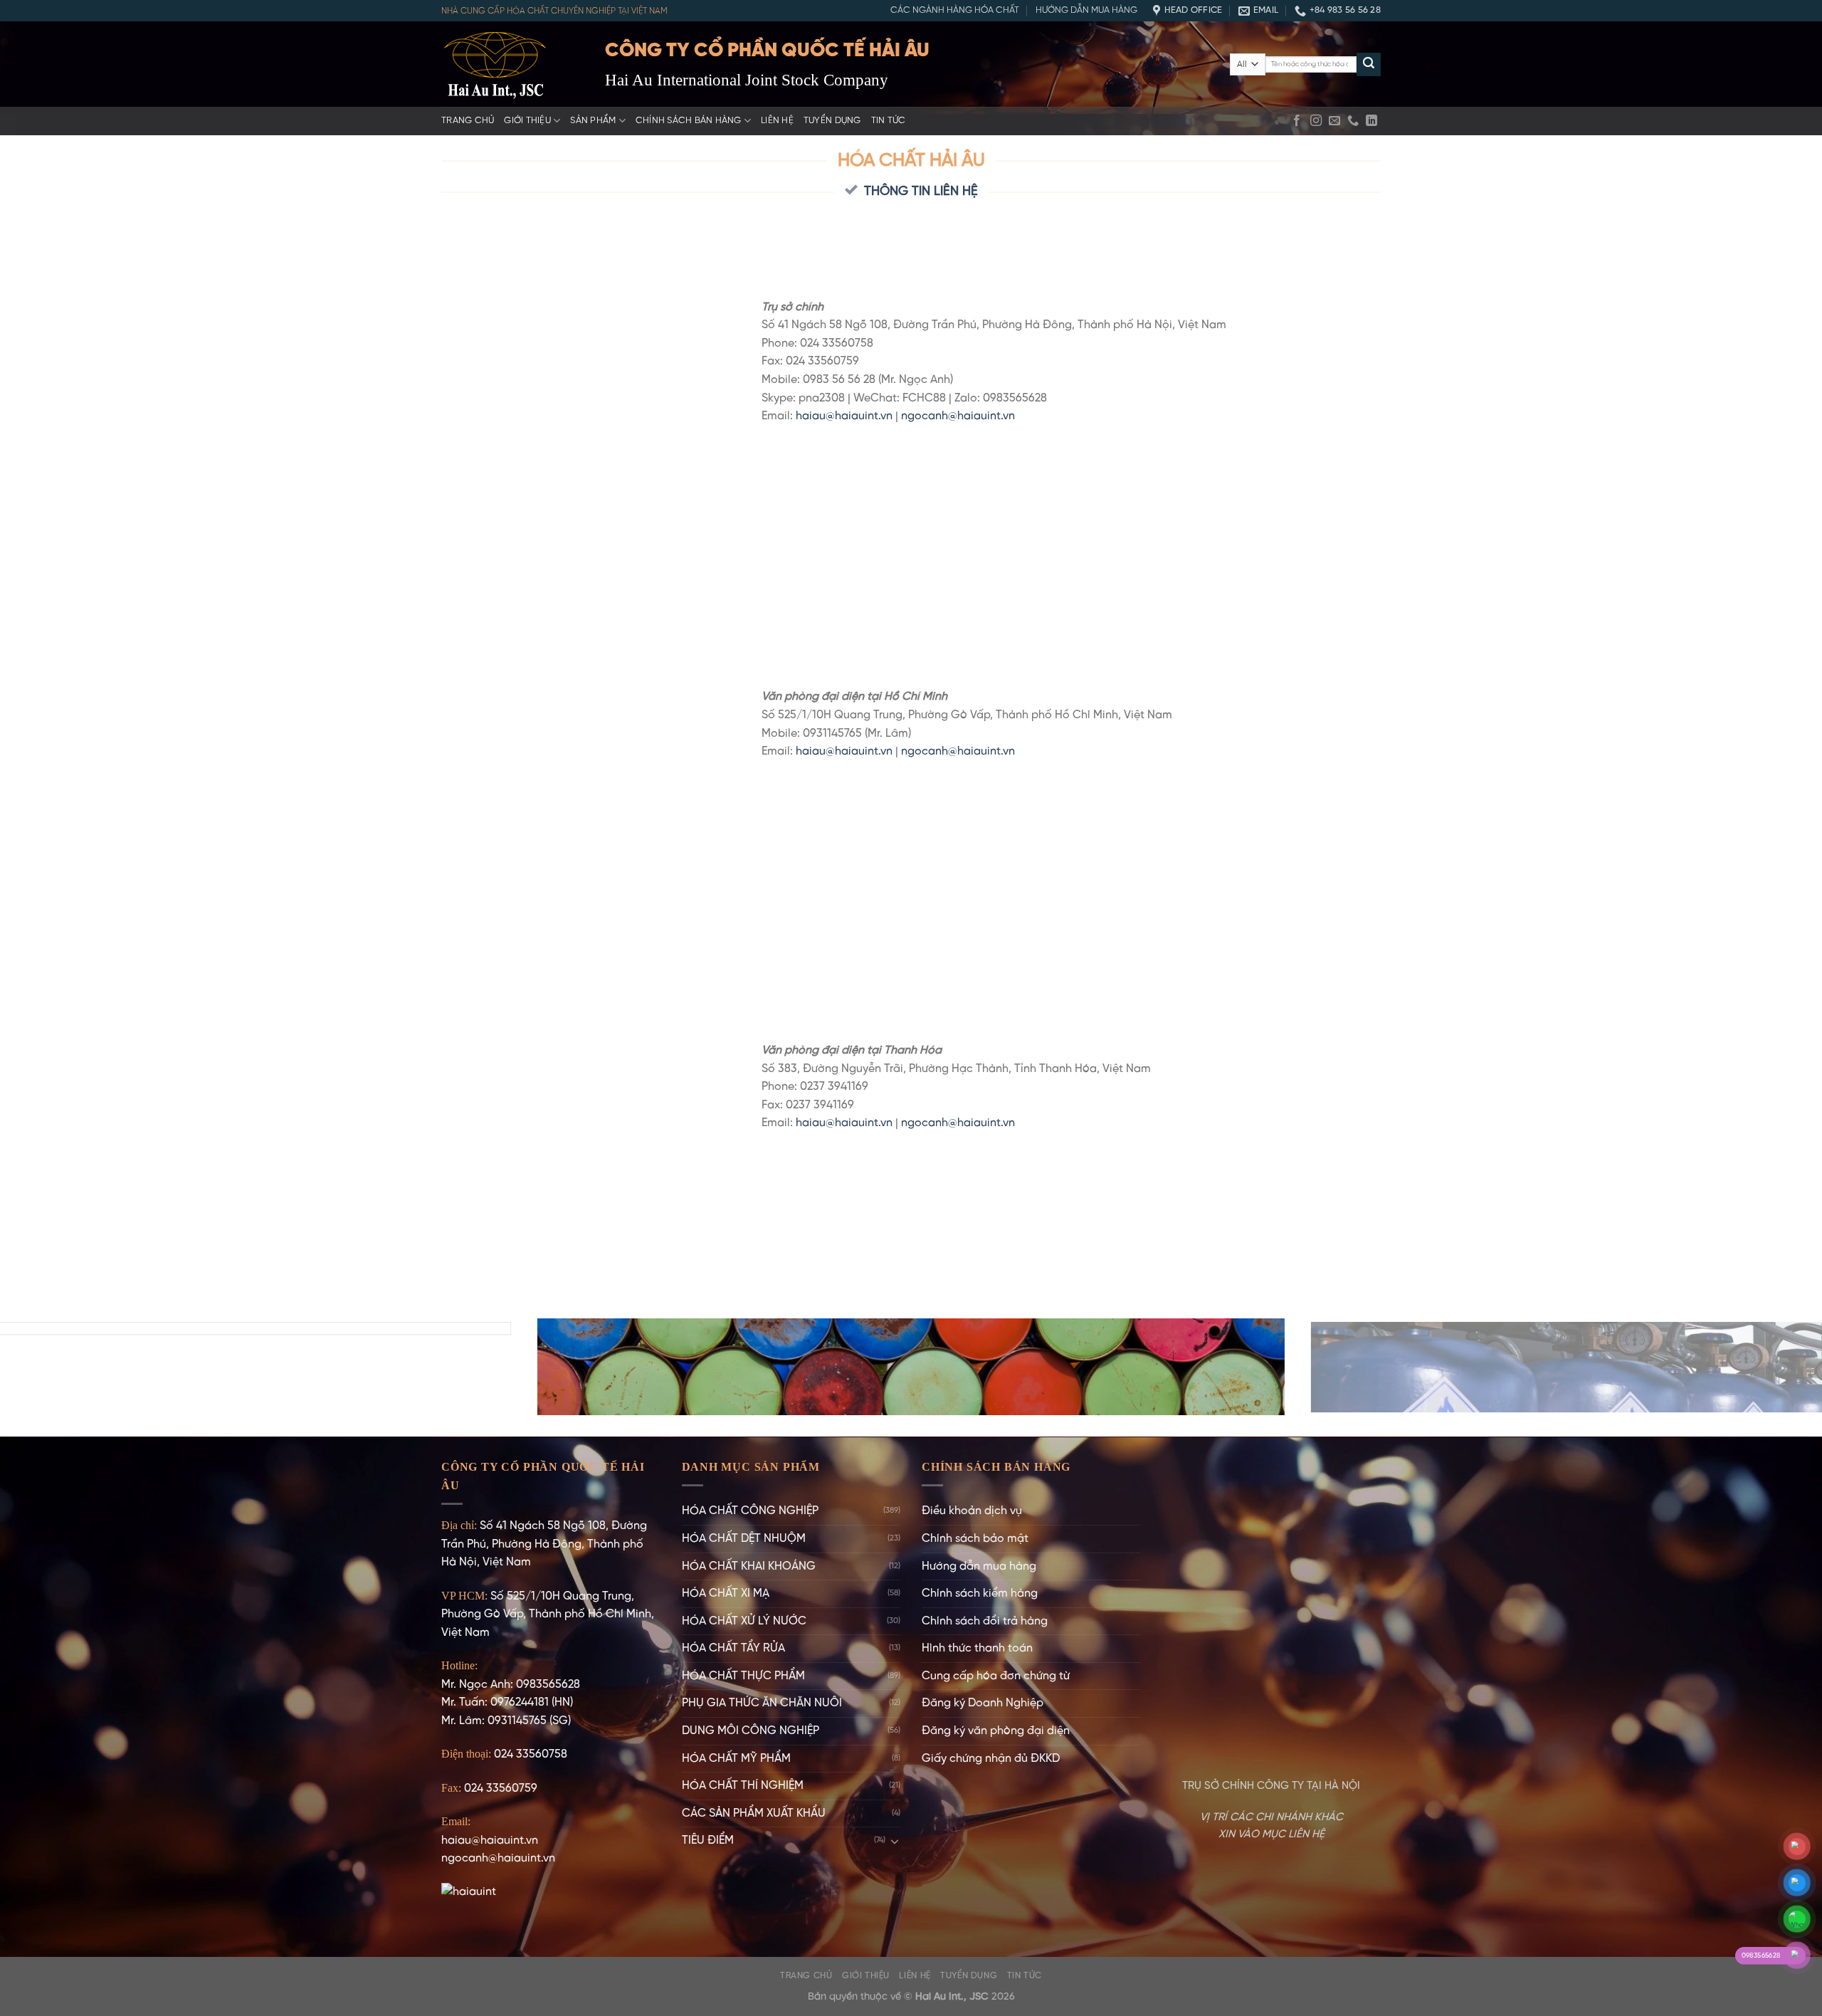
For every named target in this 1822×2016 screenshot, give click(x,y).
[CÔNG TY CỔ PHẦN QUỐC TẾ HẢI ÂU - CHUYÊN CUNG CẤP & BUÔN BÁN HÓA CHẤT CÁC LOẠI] (512, 64)
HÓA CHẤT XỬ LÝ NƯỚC (744, 1621)
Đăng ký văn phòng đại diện (996, 1731)
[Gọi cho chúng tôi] (1353, 121)
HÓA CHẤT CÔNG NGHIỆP (750, 1511)
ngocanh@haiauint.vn (958, 416)
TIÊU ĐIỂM (708, 1841)
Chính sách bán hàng (689, 121)
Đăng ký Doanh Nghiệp (983, 1703)
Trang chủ (468, 121)
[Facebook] (1297, 121)
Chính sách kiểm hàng (980, 1594)
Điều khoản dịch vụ (972, 1511)
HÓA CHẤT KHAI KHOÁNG (749, 1566)
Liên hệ (777, 121)
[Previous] (54, 1366)
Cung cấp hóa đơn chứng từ (996, 1676)
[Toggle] (895, 1841)
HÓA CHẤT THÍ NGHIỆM (743, 1786)
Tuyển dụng (832, 121)
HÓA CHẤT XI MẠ (726, 1594)
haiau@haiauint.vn (844, 416)
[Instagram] (1316, 121)
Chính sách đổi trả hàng (985, 1621)
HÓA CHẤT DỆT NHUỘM (744, 1539)
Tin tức (889, 121)
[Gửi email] (1334, 121)
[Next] (1768, 1366)
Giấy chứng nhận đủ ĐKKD (991, 1759)
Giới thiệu (527, 121)
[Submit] (1369, 65)
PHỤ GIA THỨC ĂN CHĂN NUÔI (762, 1703)
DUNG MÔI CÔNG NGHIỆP (751, 1731)
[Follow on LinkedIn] (1371, 121)
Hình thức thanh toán (977, 1648)
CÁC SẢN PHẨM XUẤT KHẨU (754, 1813)
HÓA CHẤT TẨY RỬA (733, 1648)
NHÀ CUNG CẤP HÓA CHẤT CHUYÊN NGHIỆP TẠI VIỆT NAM (554, 11)
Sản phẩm (593, 121)
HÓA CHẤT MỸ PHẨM (736, 1759)
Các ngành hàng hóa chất (955, 10)
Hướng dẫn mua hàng (1086, 10)
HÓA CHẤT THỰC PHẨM (743, 1676)
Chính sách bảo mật (975, 1539)
